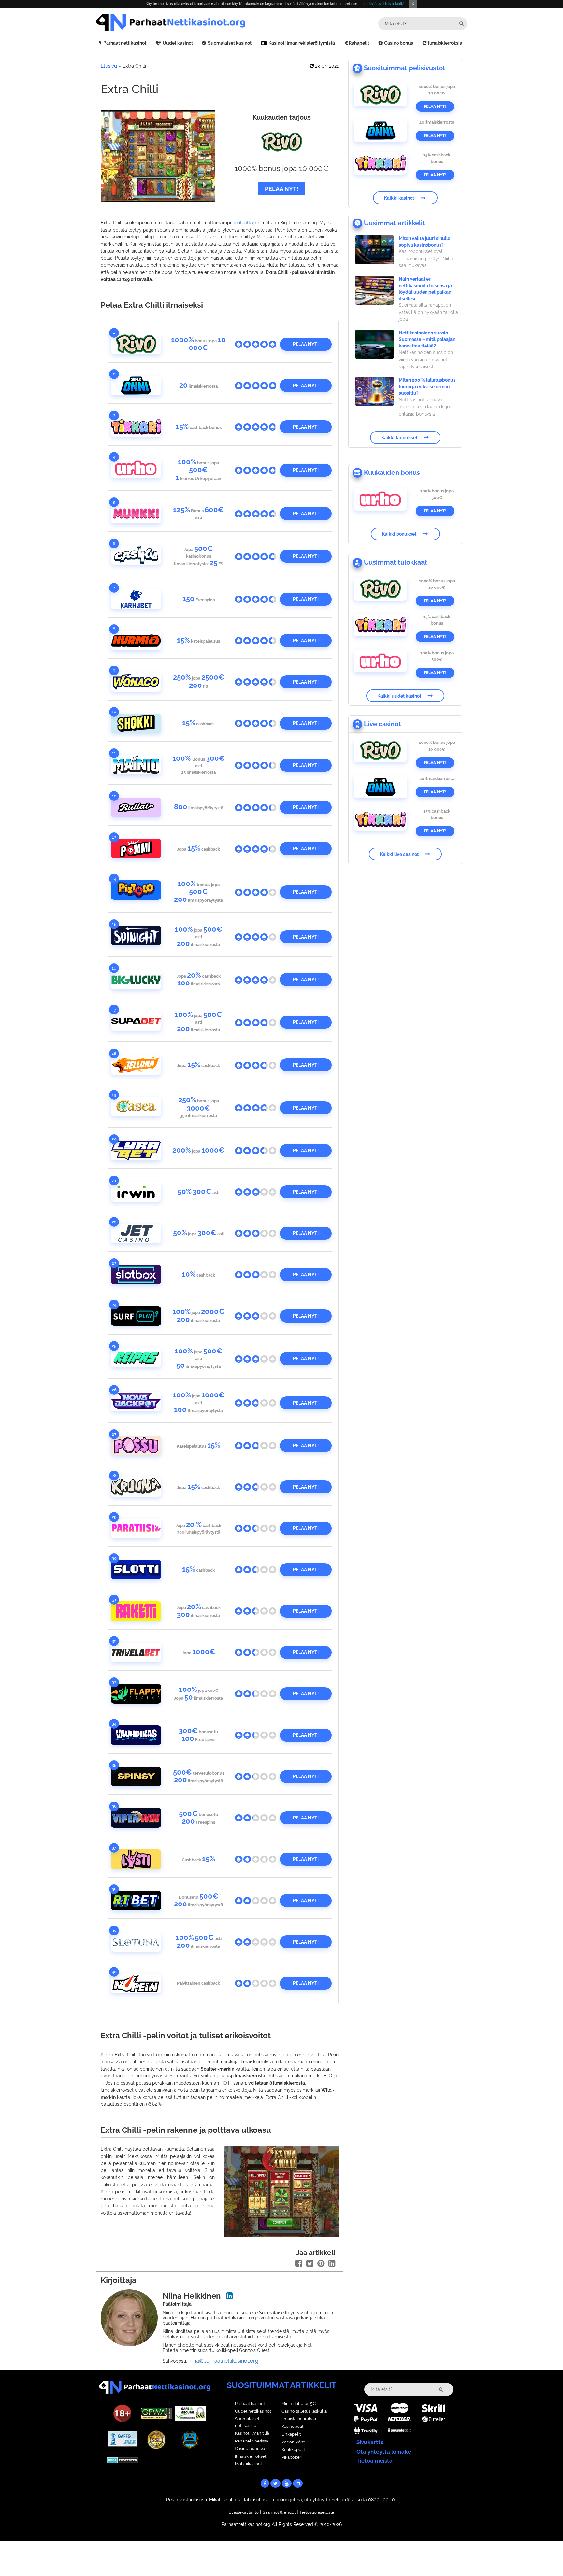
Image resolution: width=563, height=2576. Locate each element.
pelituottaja (244, 223)
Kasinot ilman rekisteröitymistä (302, 43)
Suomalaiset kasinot (230, 43)
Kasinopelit (292, 2426)
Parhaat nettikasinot (125, 43)
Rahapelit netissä (252, 2441)
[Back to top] (545, 2558)
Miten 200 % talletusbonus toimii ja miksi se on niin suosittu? (427, 387)
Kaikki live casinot (399, 854)
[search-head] (462, 24)
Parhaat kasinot (250, 2404)
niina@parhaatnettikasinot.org (223, 2361)
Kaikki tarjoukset (399, 437)
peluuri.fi (340, 2500)
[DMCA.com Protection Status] (123, 2460)
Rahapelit (359, 43)
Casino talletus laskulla (304, 2411)
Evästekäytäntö (244, 2512)
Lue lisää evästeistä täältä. (384, 4)
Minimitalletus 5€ (299, 2404)
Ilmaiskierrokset (251, 2456)
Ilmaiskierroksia (445, 43)
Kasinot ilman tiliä (252, 2433)
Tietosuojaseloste (317, 2512)
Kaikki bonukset (399, 534)
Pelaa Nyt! (435, 106)
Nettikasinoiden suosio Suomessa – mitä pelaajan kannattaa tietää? (427, 339)
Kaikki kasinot (399, 198)
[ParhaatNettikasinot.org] (189, 22)
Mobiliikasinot (248, 2464)
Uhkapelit (291, 2434)
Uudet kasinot (178, 43)
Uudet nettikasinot (253, 2411)
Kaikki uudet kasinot (399, 696)
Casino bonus (399, 43)
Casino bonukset (251, 2449)
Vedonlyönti (294, 2442)
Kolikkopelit (293, 2449)
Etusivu (109, 66)
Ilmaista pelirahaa (299, 2419)
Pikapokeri (292, 2457)
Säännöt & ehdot (279, 2512)
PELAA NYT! (282, 189)
